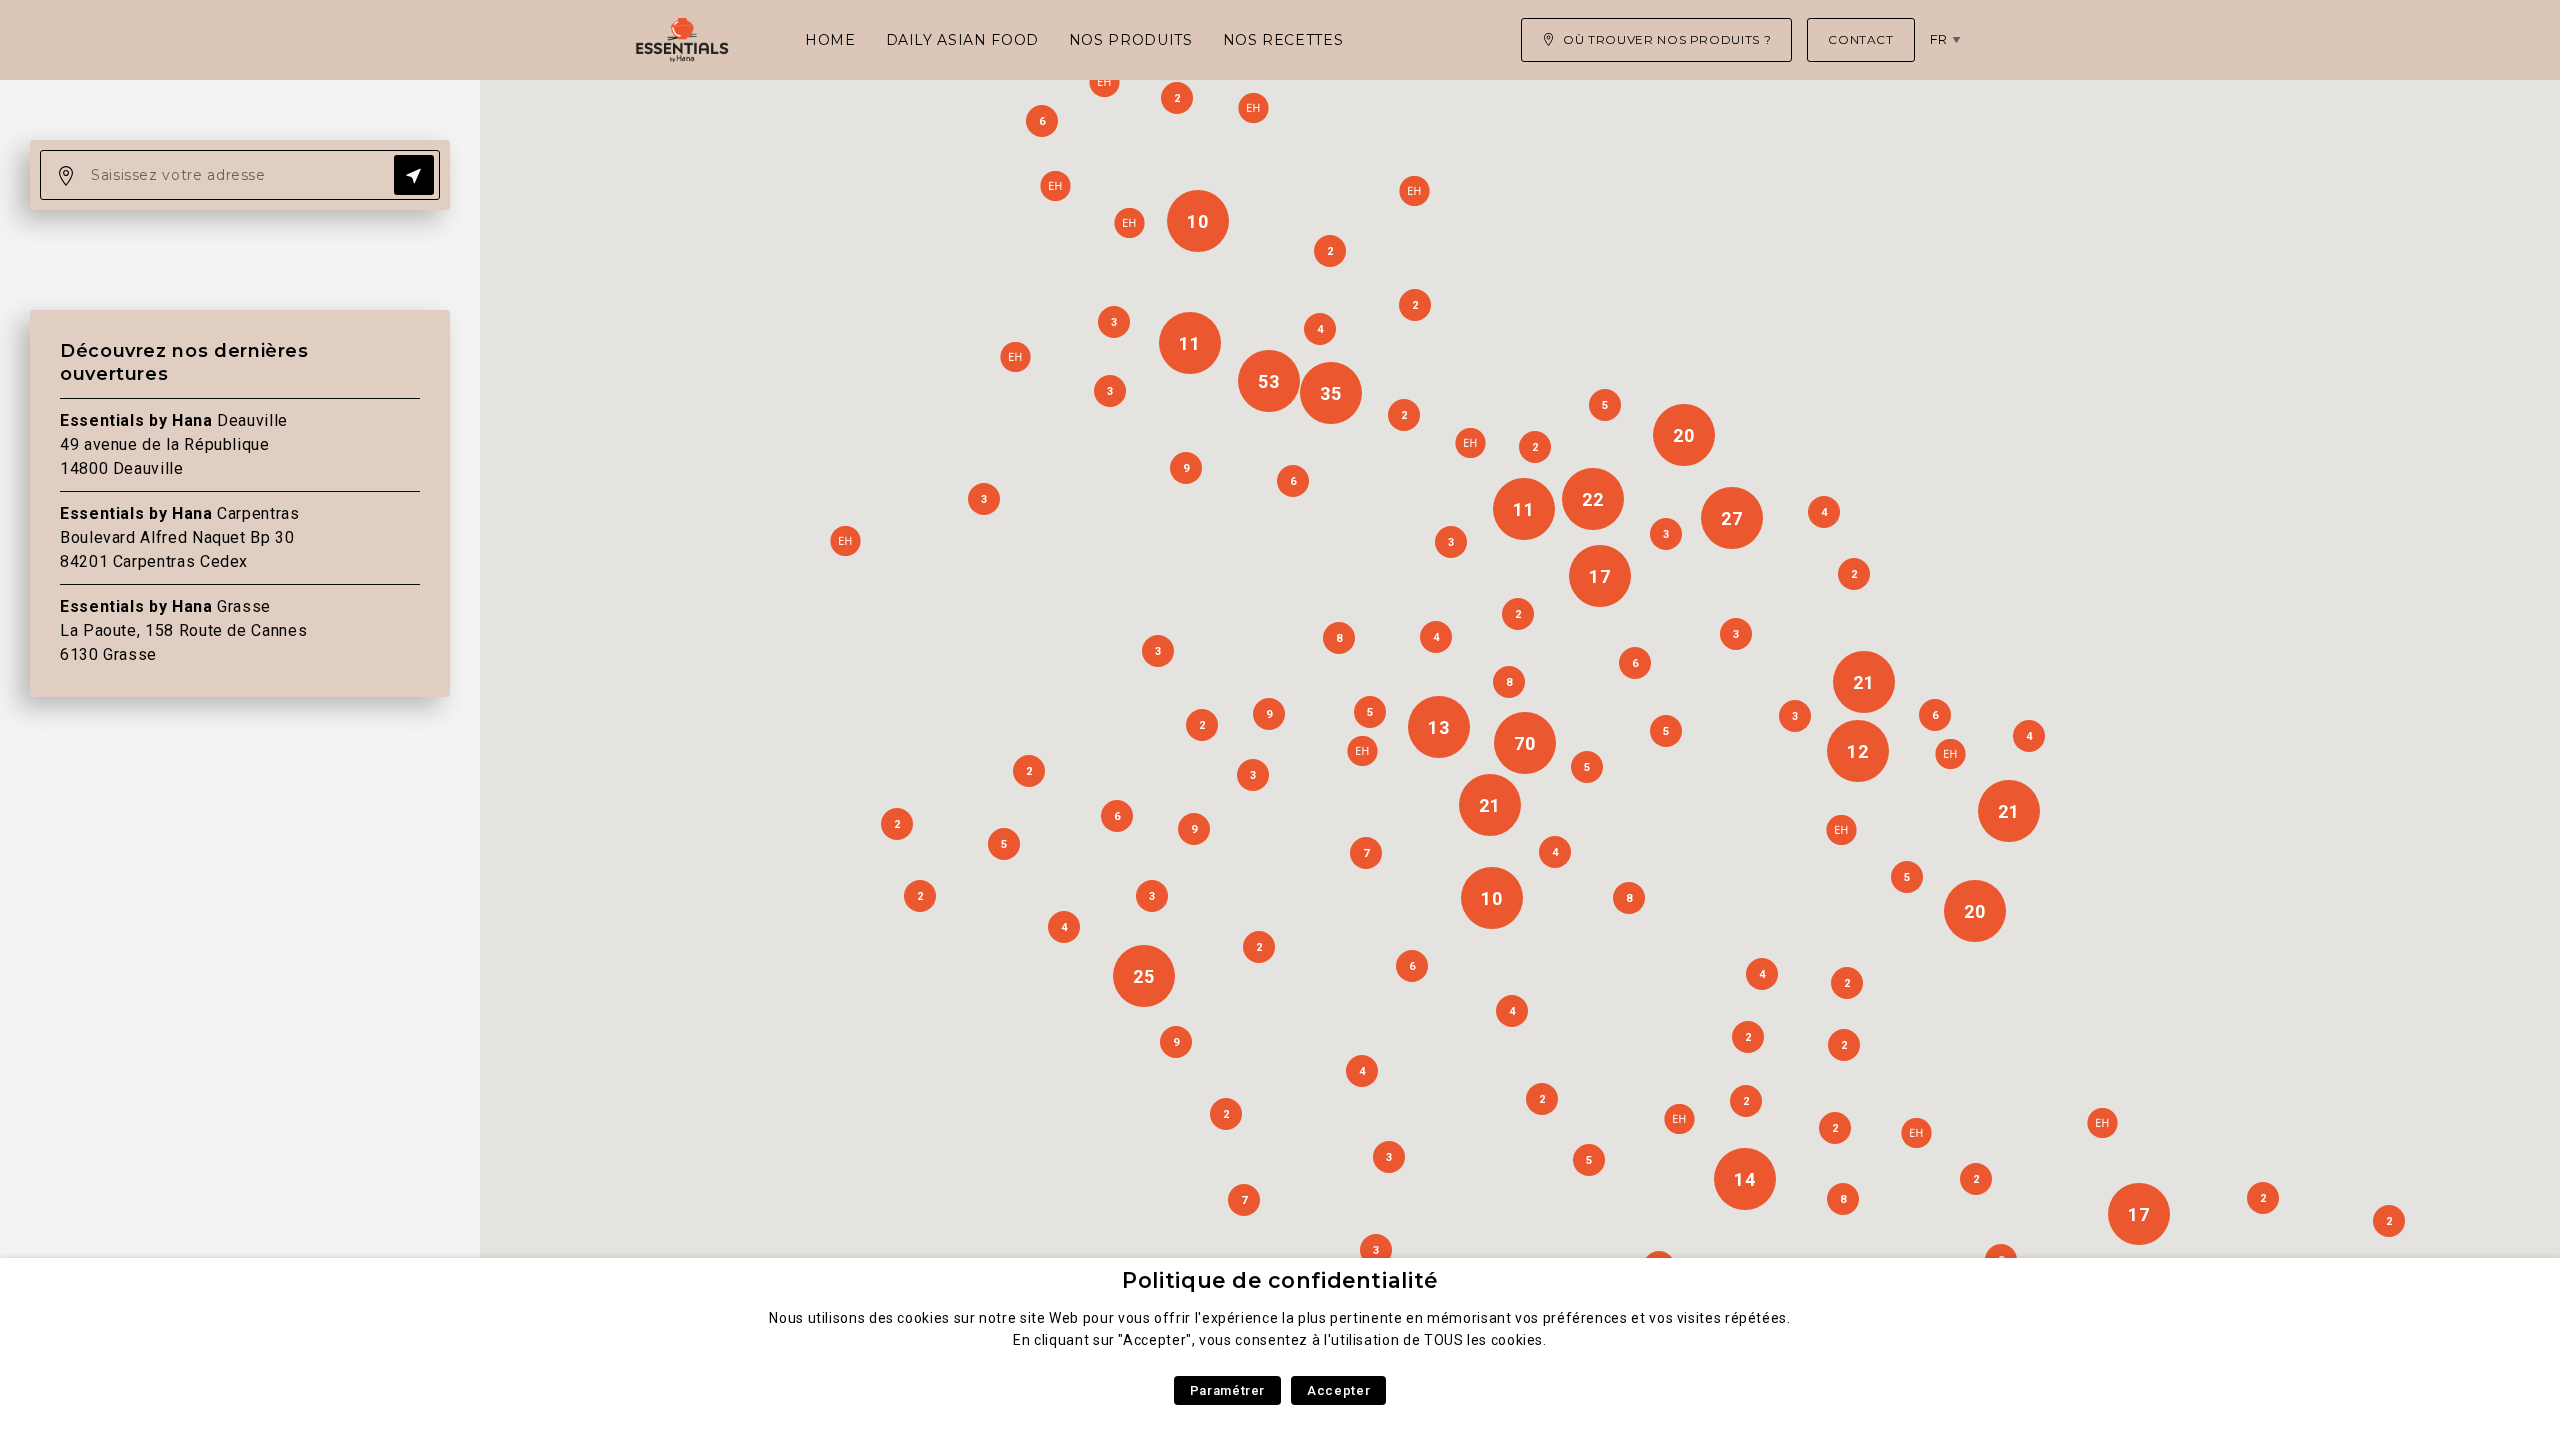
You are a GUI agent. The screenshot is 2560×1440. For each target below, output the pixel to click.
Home (830, 40)
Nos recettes (1283, 40)
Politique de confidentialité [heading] (1280, 1280)
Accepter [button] (1338, 1390)
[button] (1679, 1119)
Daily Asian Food (962, 40)
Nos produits (1131, 40)
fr (1939, 39)
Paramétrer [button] (1227, 1390)
